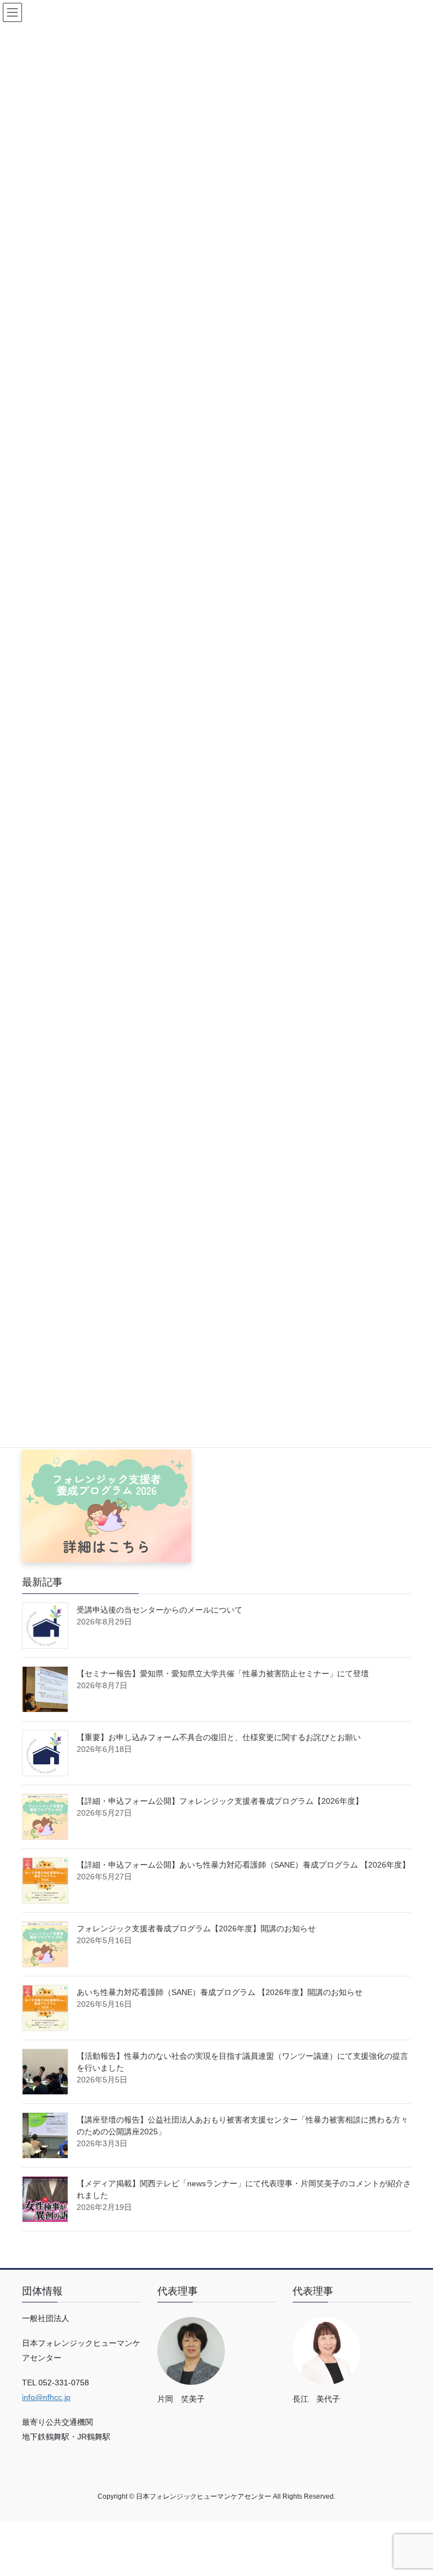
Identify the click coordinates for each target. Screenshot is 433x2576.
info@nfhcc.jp (46, 2397)
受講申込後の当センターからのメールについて (160, 1610)
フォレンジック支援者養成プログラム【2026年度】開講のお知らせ (196, 1928)
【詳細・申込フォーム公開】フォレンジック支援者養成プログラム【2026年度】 (220, 1801)
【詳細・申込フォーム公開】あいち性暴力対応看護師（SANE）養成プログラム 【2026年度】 (243, 1865)
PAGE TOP (412, 2489)
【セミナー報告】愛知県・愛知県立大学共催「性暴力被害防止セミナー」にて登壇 (223, 1674)
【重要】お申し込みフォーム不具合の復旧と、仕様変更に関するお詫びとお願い (219, 1737)
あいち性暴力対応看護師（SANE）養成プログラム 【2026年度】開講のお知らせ (220, 1992)
